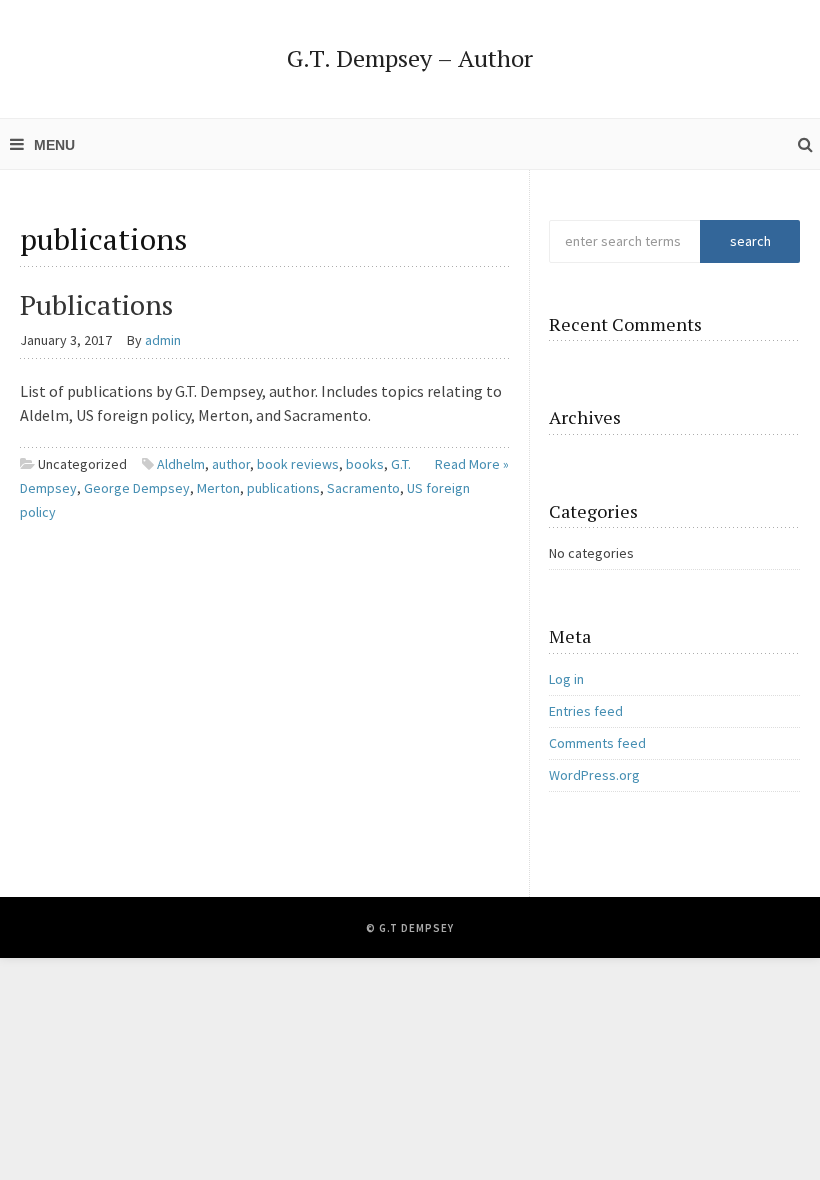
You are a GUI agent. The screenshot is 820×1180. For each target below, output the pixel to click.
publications (283, 488)
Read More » (472, 464)
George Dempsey (137, 488)
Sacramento (363, 488)
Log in (566, 679)
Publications (96, 304)
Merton (218, 488)
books (365, 464)
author (231, 464)
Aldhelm (181, 464)
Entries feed (586, 711)
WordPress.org (594, 775)
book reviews (298, 464)
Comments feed (597, 743)
